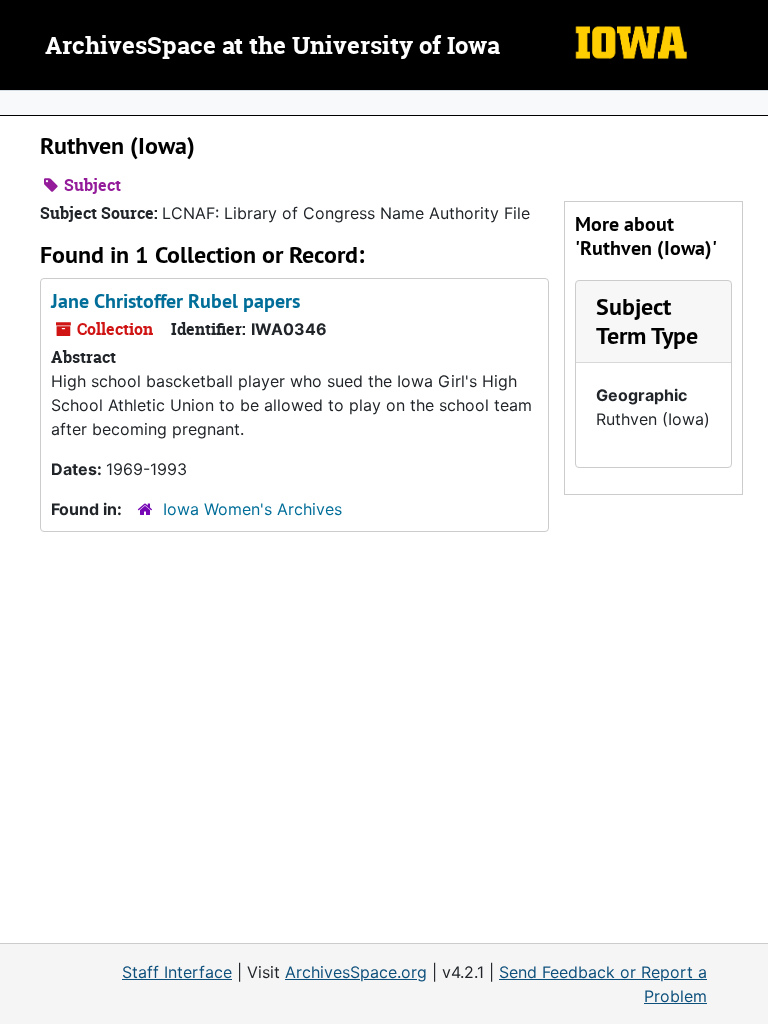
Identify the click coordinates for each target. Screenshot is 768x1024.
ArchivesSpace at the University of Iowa (272, 47)
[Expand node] (748, 103)
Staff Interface (177, 972)
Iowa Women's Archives (252, 509)
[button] (647, 321)
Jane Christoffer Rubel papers (175, 301)
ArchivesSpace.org (356, 972)
